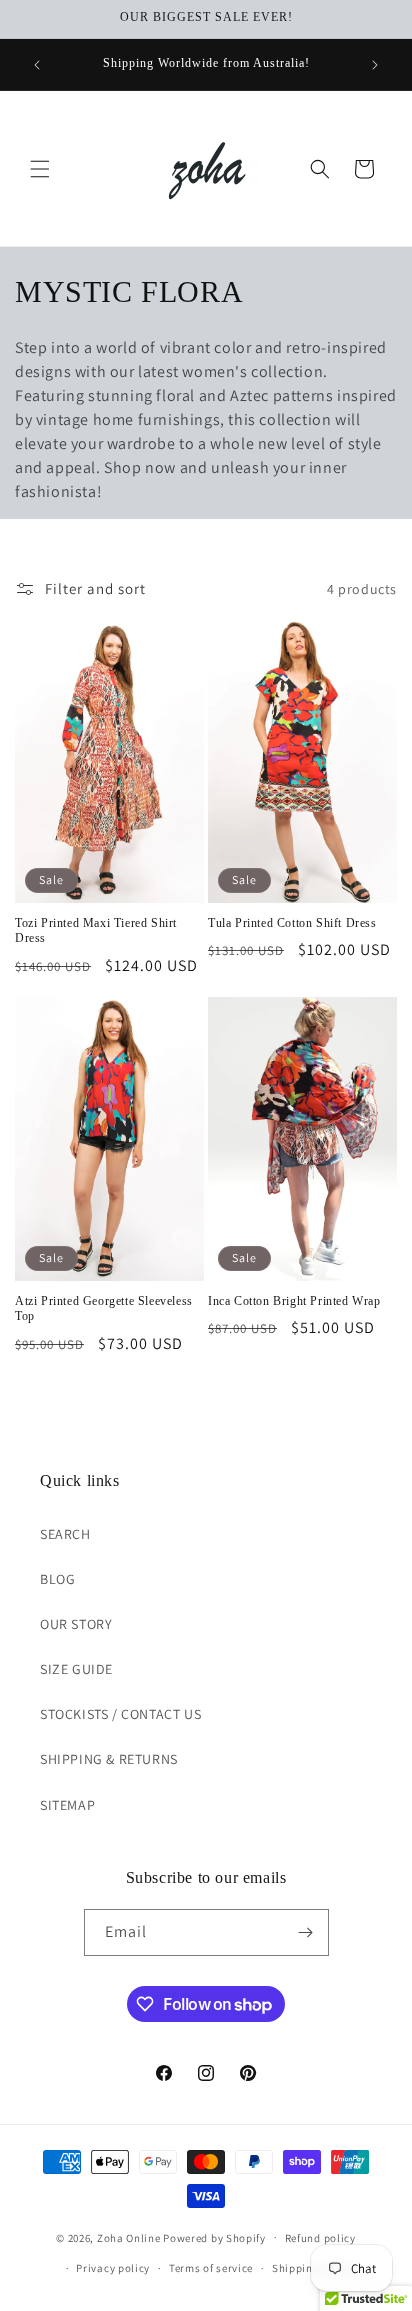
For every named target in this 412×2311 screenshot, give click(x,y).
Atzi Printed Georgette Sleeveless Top (104, 1309)
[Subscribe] (306, 1932)
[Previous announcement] (37, 65)
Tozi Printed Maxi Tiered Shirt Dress (96, 931)
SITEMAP (67, 1805)
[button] (40, 169)
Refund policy (320, 2238)
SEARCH (65, 1534)
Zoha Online (129, 2237)
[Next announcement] (375, 65)
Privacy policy (113, 2268)
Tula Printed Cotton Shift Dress (292, 923)
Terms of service (211, 2268)
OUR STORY (76, 1624)
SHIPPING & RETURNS (109, 1759)
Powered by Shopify (214, 2237)
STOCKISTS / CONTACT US (120, 1714)
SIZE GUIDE (76, 1669)
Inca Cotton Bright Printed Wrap (294, 1301)
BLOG (57, 1579)
